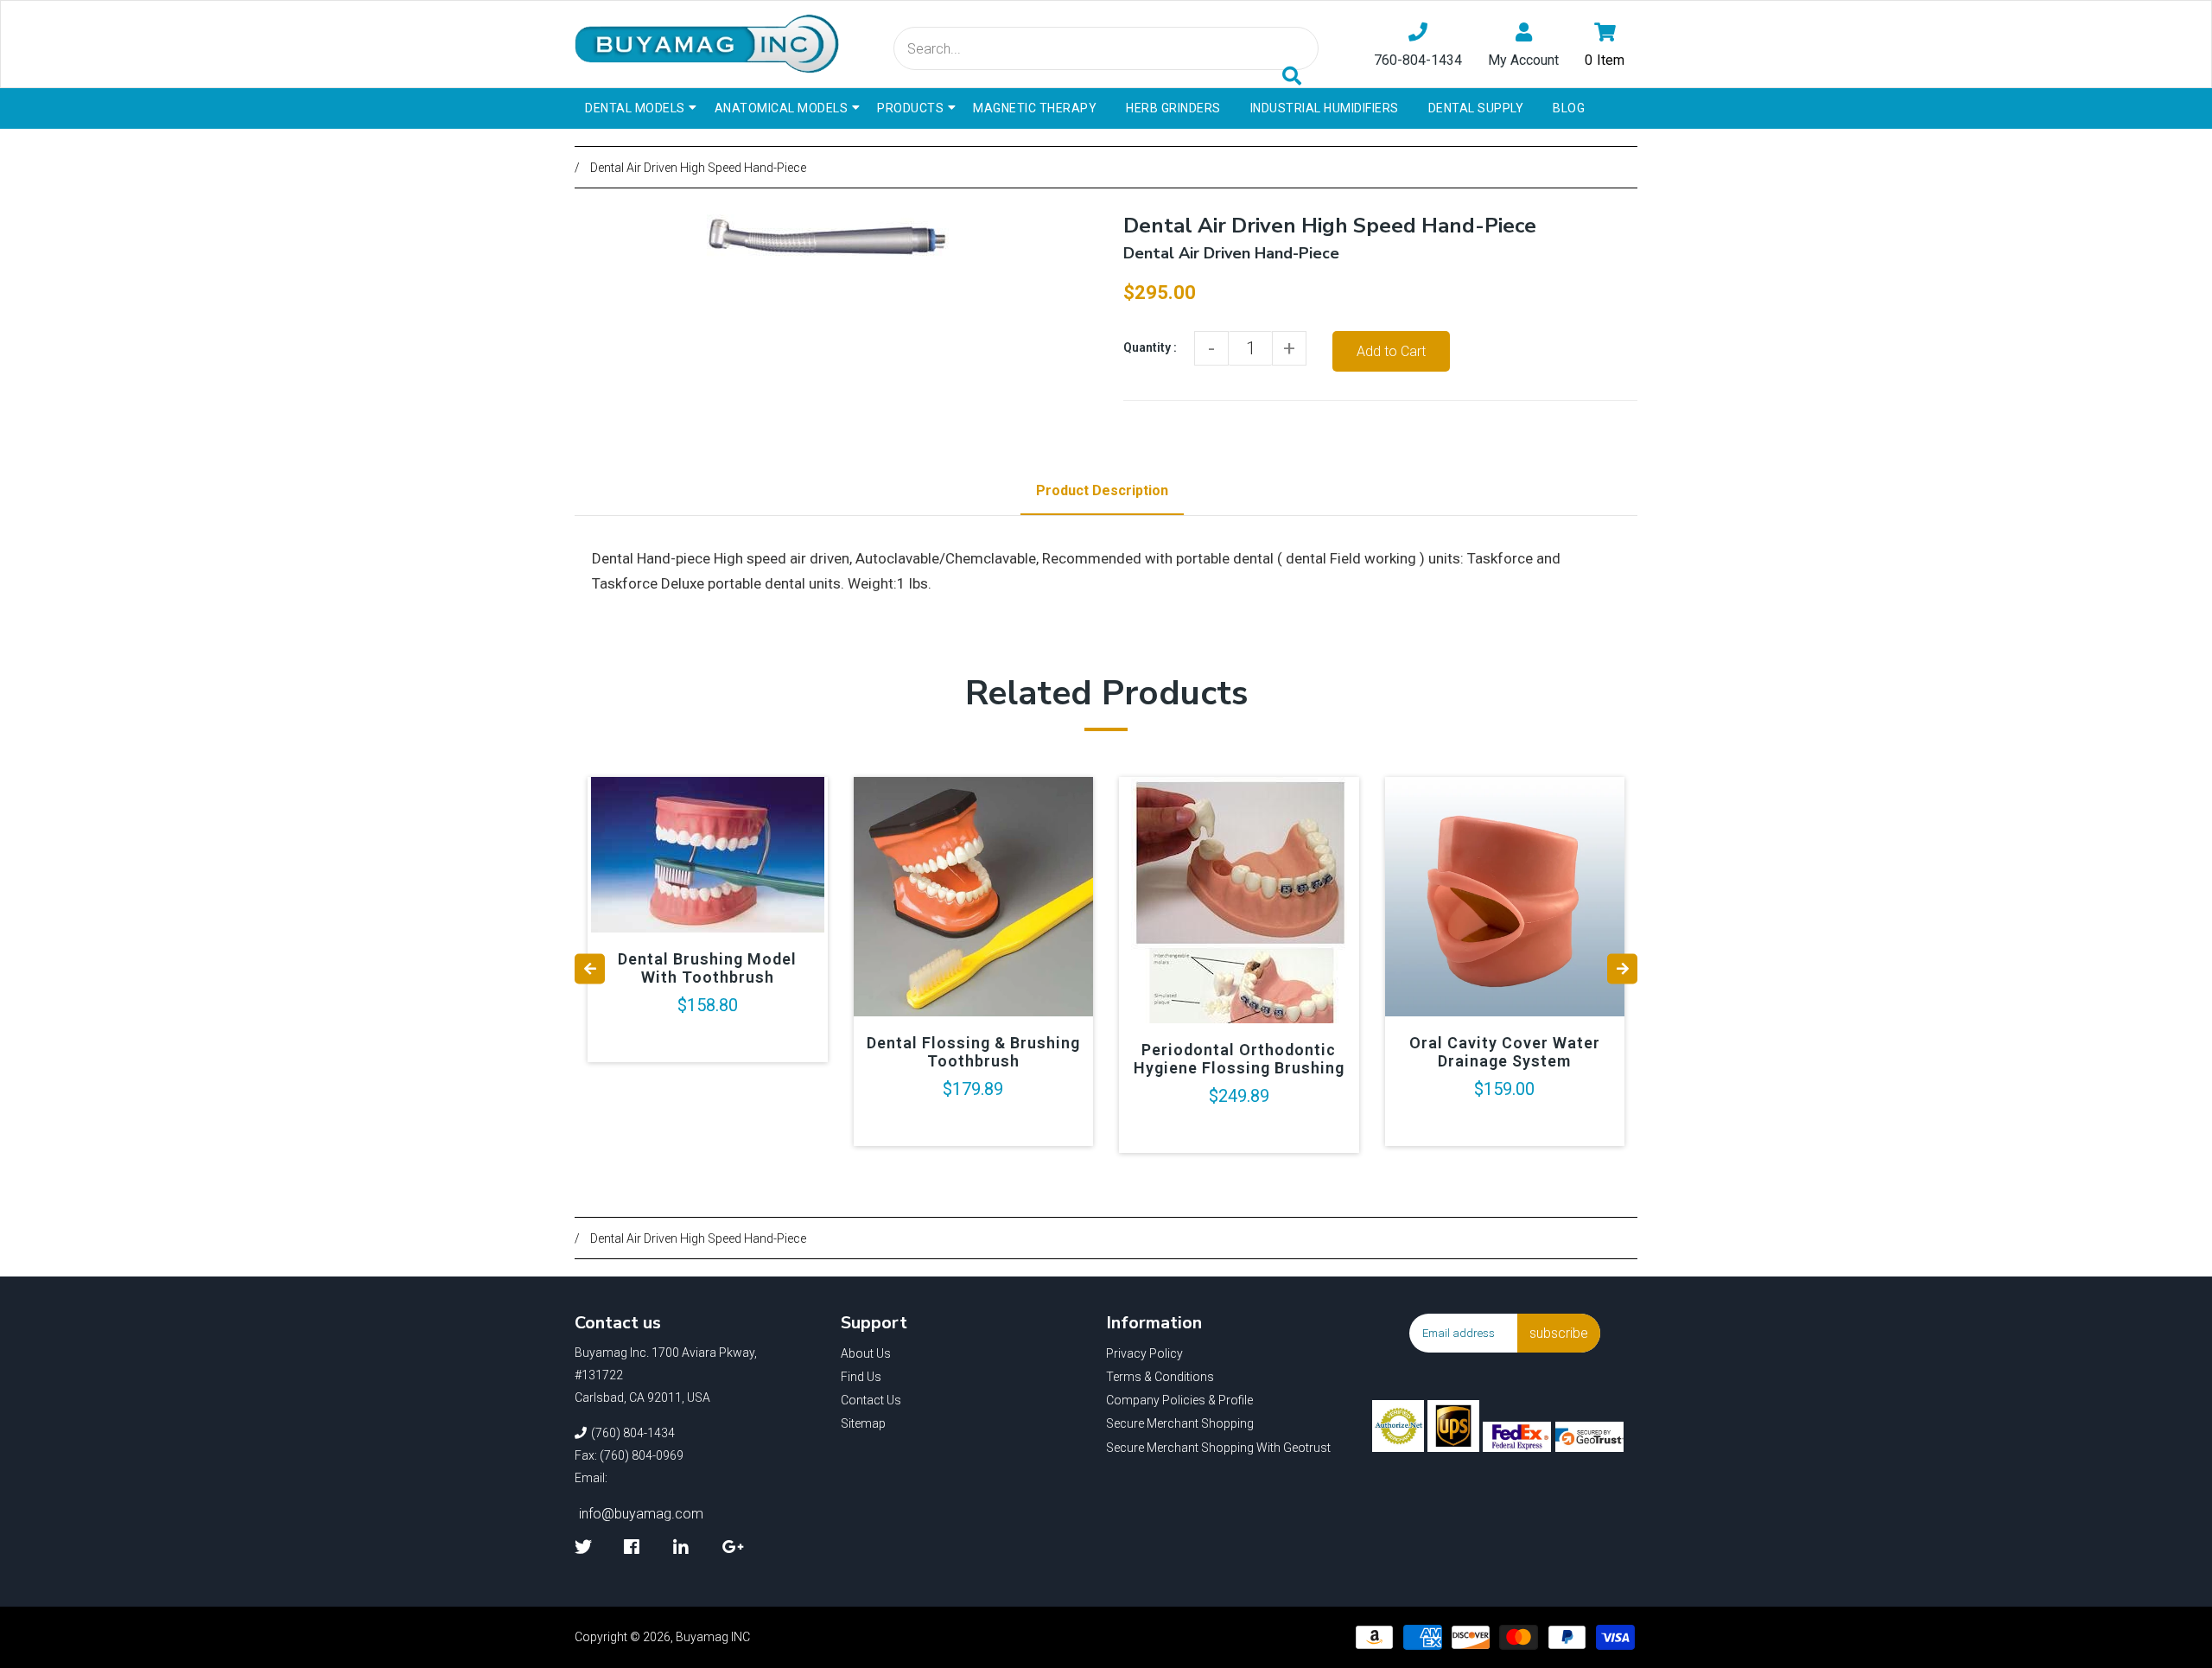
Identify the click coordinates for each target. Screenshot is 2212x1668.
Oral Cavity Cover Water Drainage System (1505, 1052)
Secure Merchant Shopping (1180, 1423)
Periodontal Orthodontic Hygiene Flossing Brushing (1239, 1059)
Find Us (861, 1377)
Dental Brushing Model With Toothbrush (707, 968)
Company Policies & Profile (1179, 1400)
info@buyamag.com (641, 1514)
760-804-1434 (1418, 60)
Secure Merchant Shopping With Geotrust (1218, 1448)
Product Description (1102, 490)
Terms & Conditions (1160, 1377)
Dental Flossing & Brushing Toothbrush (973, 1052)
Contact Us (871, 1400)
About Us (866, 1353)
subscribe (1559, 1333)
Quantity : (1150, 347)
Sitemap (863, 1423)
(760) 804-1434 (633, 1433)
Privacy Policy (1144, 1353)
